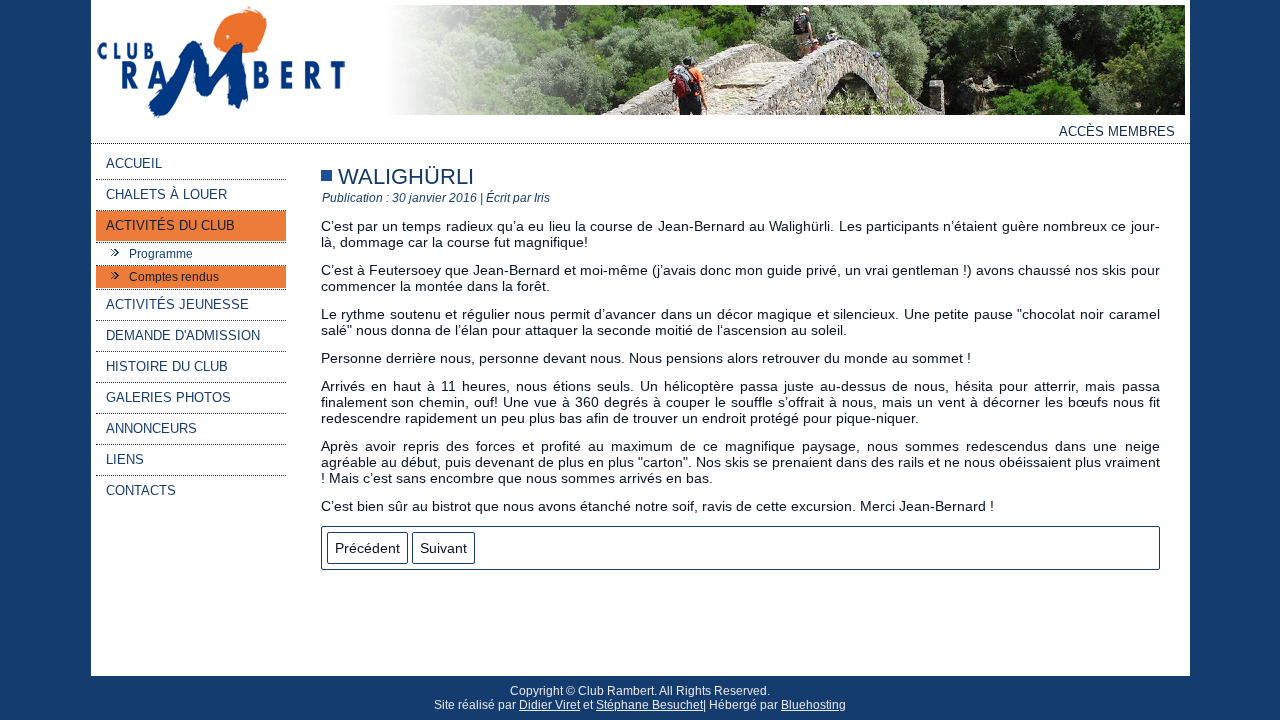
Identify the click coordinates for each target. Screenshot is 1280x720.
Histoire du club (167, 366)
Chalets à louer (166, 194)
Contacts (141, 490)
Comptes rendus (174, 277)
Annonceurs (151, 428)
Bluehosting (813, 705)
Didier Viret (549, 705)
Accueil (134, 163)
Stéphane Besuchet (649, 705)
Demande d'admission (183, 335)
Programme (161, 254)
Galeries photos (168, 397)
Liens (125, 459)
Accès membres (1117, 131)
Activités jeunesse (177, 304)
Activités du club (170, 225)
